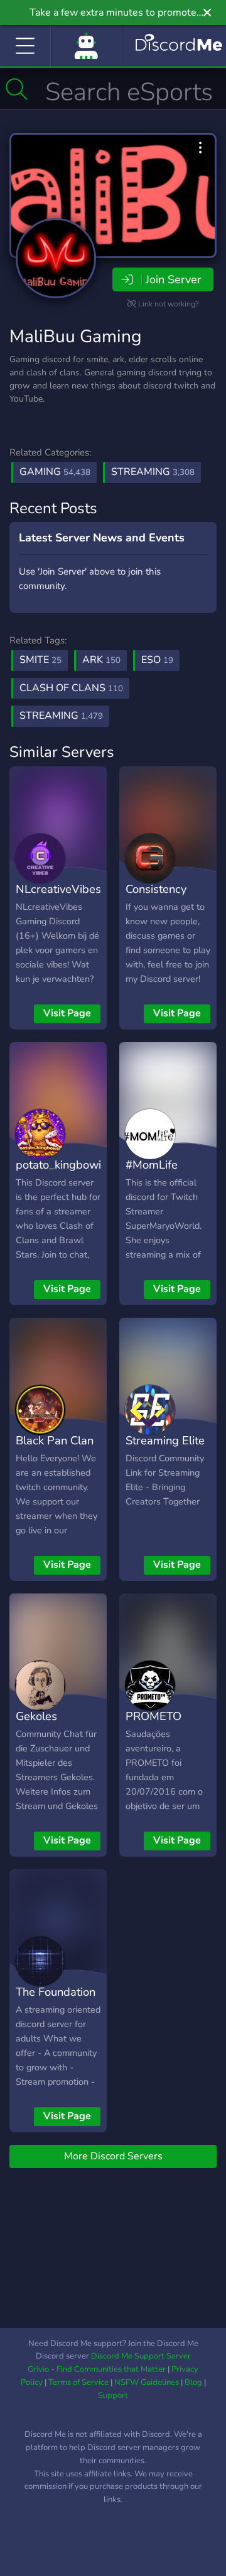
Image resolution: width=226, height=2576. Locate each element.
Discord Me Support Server (141, 2356)
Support (113, 2396)
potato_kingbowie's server (66, 1174)
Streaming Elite (165, 1440)
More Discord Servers (113, 2156)
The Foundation (56, 1992)
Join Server (173, 279)
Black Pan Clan (55, 1440)
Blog (193, 2382)
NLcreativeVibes (58, 889)
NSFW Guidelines (147, 2382)
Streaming (153, 472)
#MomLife (152, 1165)
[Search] (17, 89)
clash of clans (71, 688)
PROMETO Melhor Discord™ (153, 1734)
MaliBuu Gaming (75, 336)
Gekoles (36, 1716)
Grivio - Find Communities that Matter (97, 2369)
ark (101, 660)
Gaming (55, 472)
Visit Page (67, 1013)
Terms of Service (78, 2382)
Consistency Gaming (156, 898)
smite (40, 660)
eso (157, 660)
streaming (61, 716)
